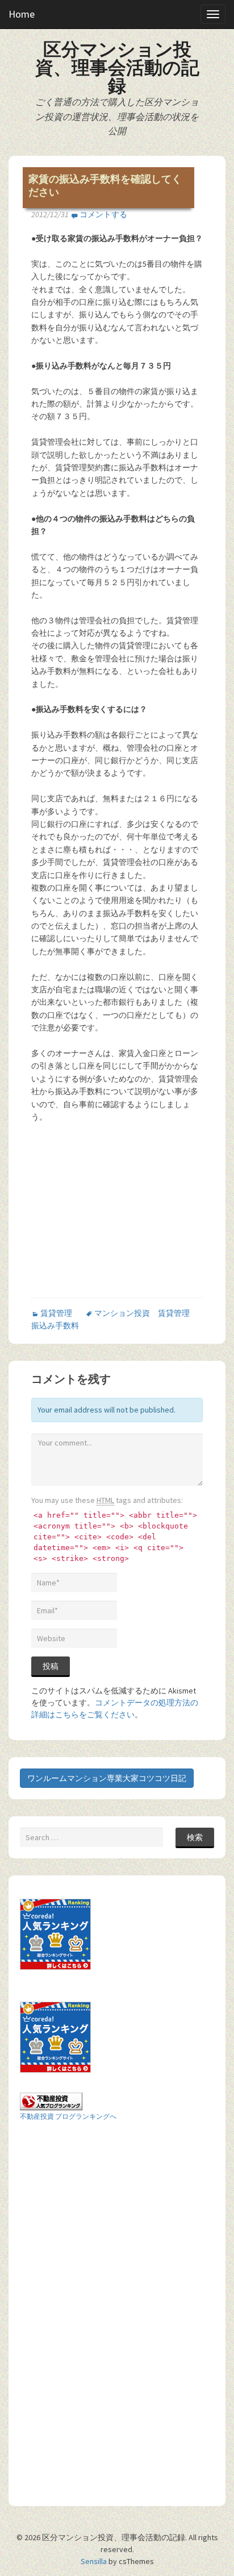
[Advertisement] (127, 1214)
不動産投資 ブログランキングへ (68, 2116)
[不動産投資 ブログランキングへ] (51, 2101)
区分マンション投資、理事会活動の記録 (117, 68)
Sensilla (94, 2561)
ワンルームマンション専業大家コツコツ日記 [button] (107, 1778)
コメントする (103, 214)
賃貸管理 (56, 1313)
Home (22, 14)
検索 (195, 1837)
